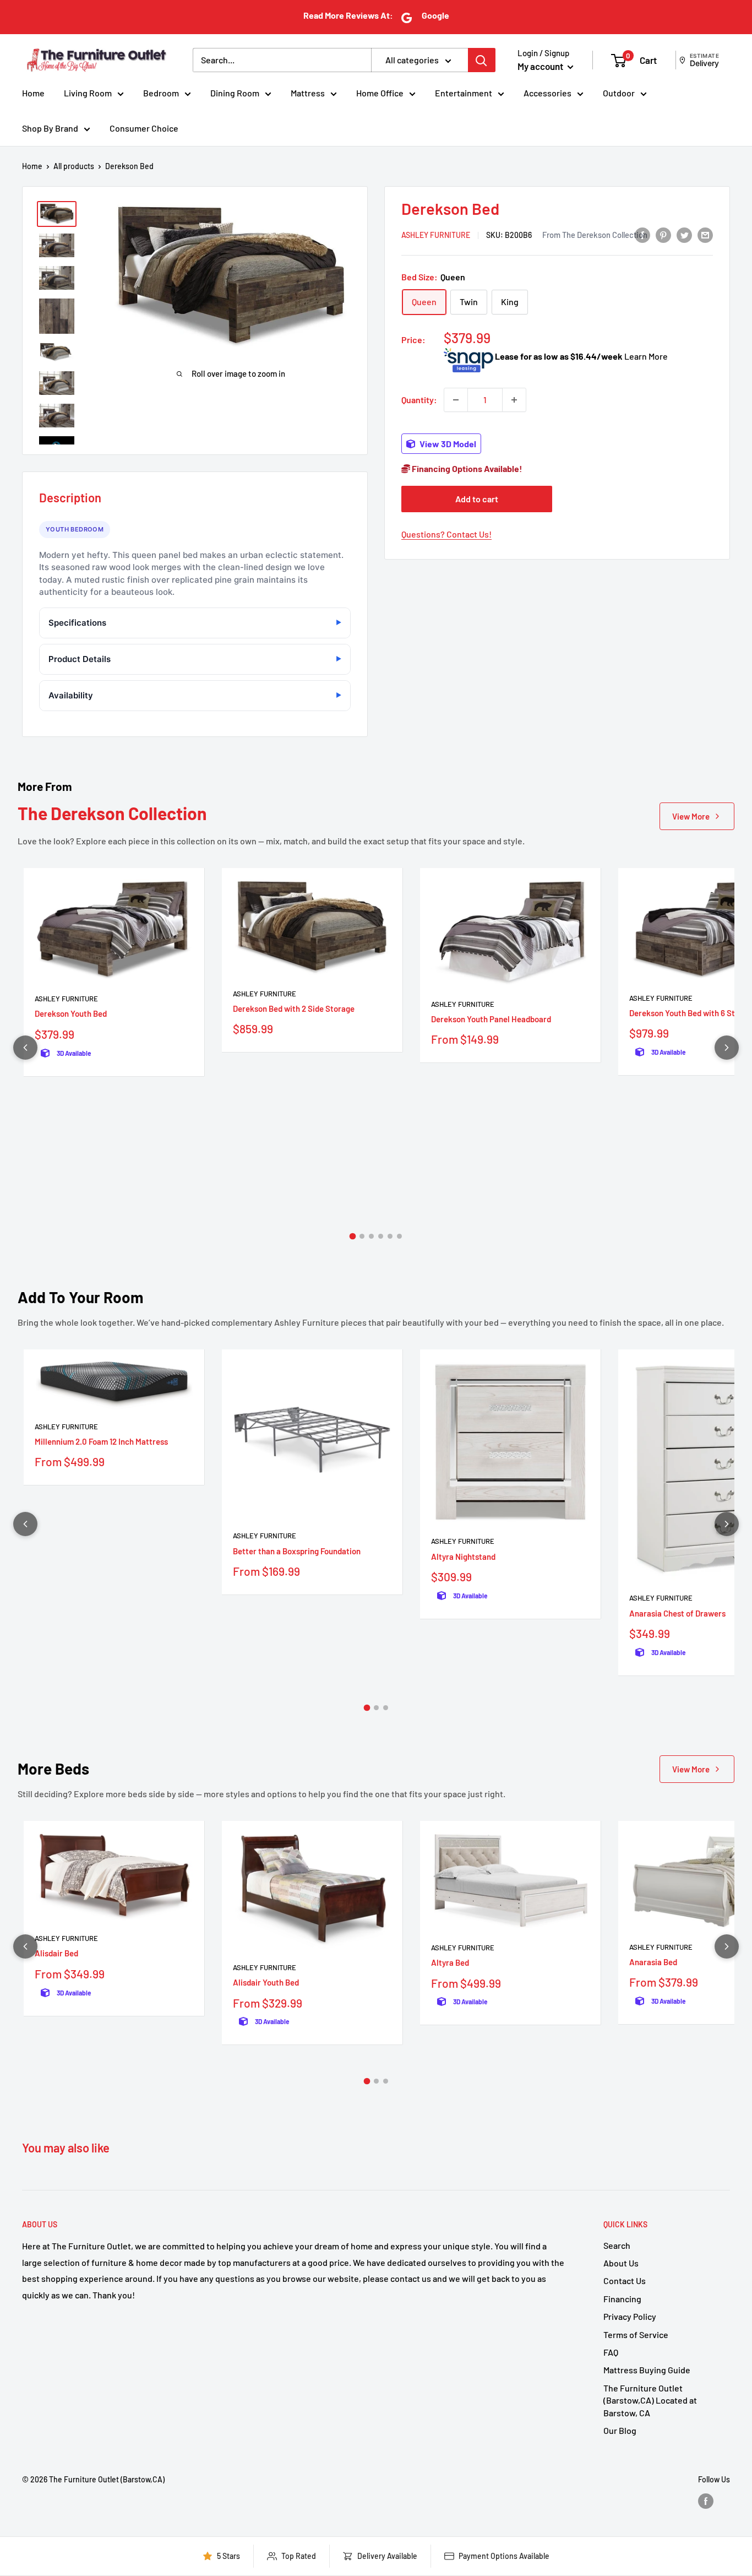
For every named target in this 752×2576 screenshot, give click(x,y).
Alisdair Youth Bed (266, 1982)
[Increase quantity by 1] (514, 400)
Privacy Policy (630, 2316)
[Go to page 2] (362, 1236)
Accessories (547, 93)
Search (617, 2245)
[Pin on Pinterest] (663, 234)
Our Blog (620, 2430)
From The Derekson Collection (595, 235)
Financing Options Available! (466, 468)
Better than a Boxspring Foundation (297, 1551)
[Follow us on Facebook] (706, 2501)
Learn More (646, 356)
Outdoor (619, 93)
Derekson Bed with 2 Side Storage (294, 1008)
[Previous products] (25, 1048)
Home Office (380, 93)
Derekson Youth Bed (71, 1013)
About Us (621, 2263)
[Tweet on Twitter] (684, 234)
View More (691, 816)
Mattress (308, 93)
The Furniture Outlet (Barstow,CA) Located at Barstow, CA (650, 2400)
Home (33, 93)
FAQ (611, 2352)
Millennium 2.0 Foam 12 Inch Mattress (101, 1441)
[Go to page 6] (399, 1236)
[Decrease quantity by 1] (456, 400)
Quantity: (419, 400)
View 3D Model (447, 444)
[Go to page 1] (353, 1237)
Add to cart (477, 499)
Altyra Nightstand (463, 1557)
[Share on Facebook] (642, 234)
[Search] (482, 60)
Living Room (88, 93)
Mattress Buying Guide (647, 2370)
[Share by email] (705, 234)
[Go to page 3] (371, 1236)
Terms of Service (636, 2334)
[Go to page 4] (381, 1236)
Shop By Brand (50, 128)
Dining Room (235, 93)
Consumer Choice (144, 128)
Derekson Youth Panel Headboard (491, 1019)
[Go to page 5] (390, 1236)
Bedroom (161, 93)
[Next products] (727, 1048)
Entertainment (464, 93)
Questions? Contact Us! (446, 534)
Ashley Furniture (436, 235)
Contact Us (625, 2281)
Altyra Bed (450, 1962)
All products (74, 166)
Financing (622, 2299)
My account (541, 66)
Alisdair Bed (56, 1953)
